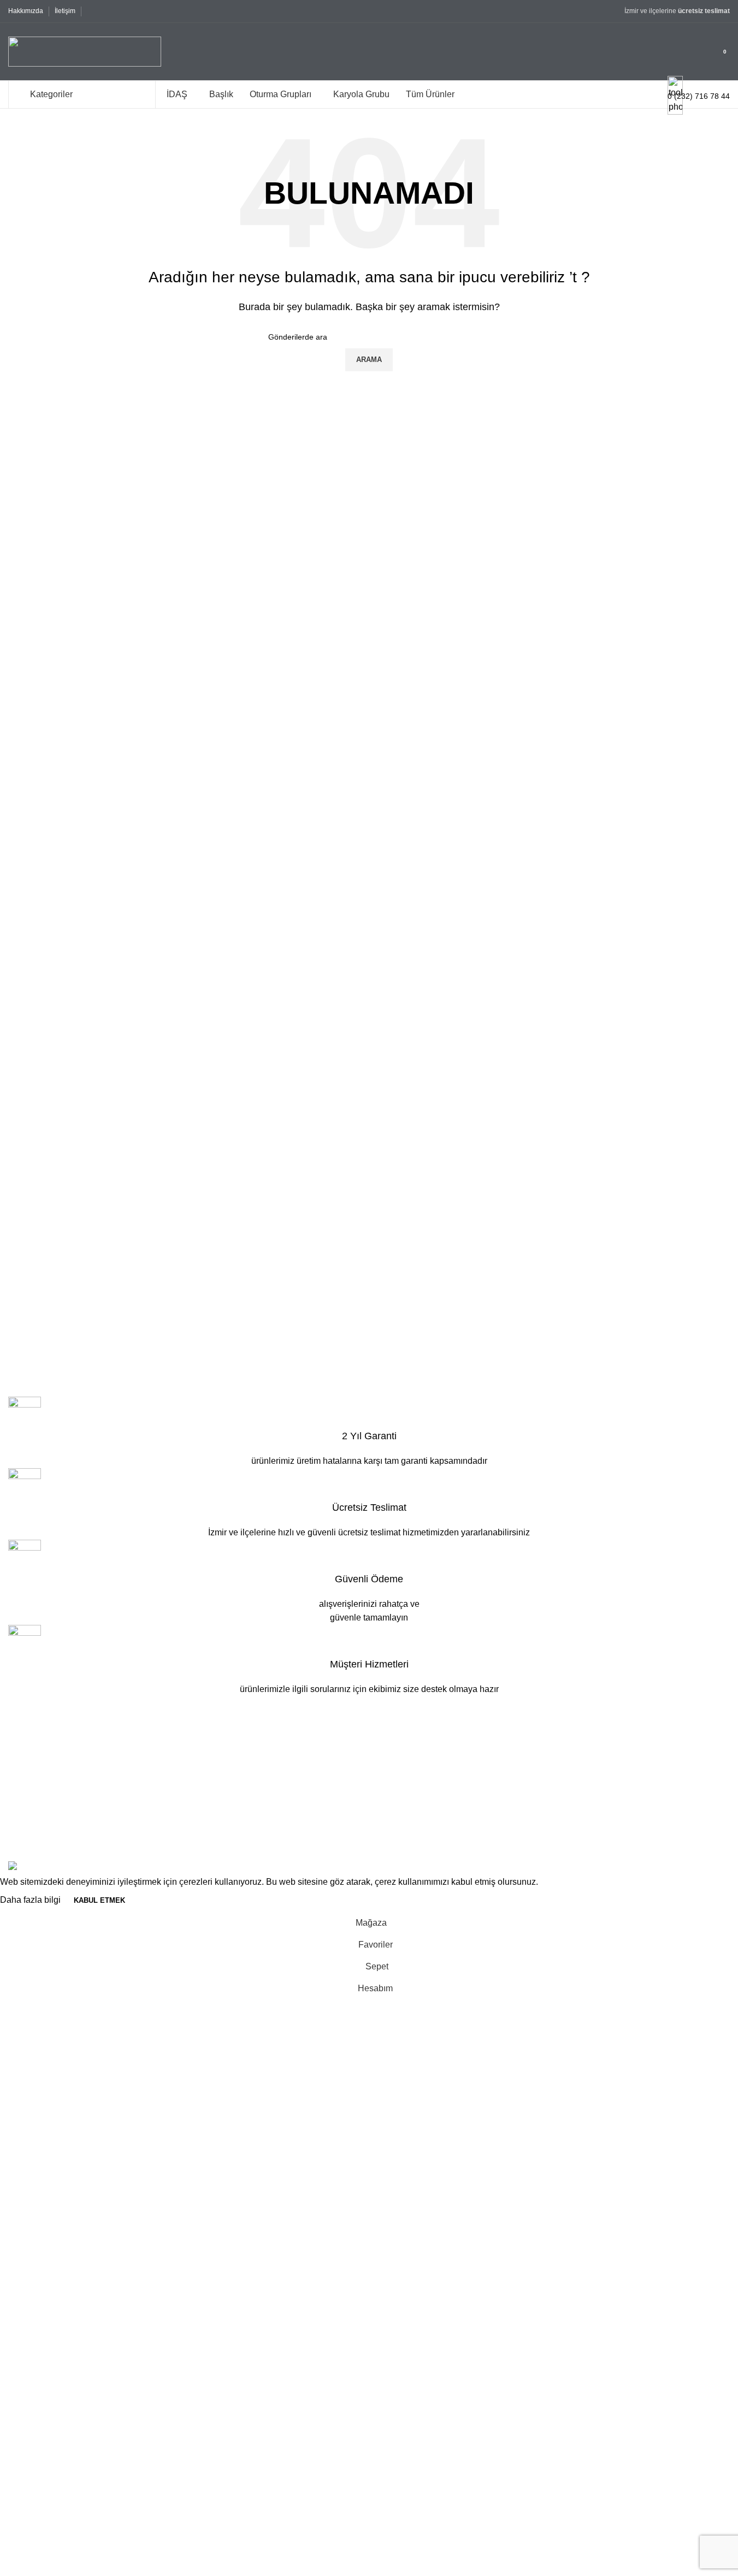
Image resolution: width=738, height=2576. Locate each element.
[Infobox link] (369, 54)
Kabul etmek (99, 1900)
